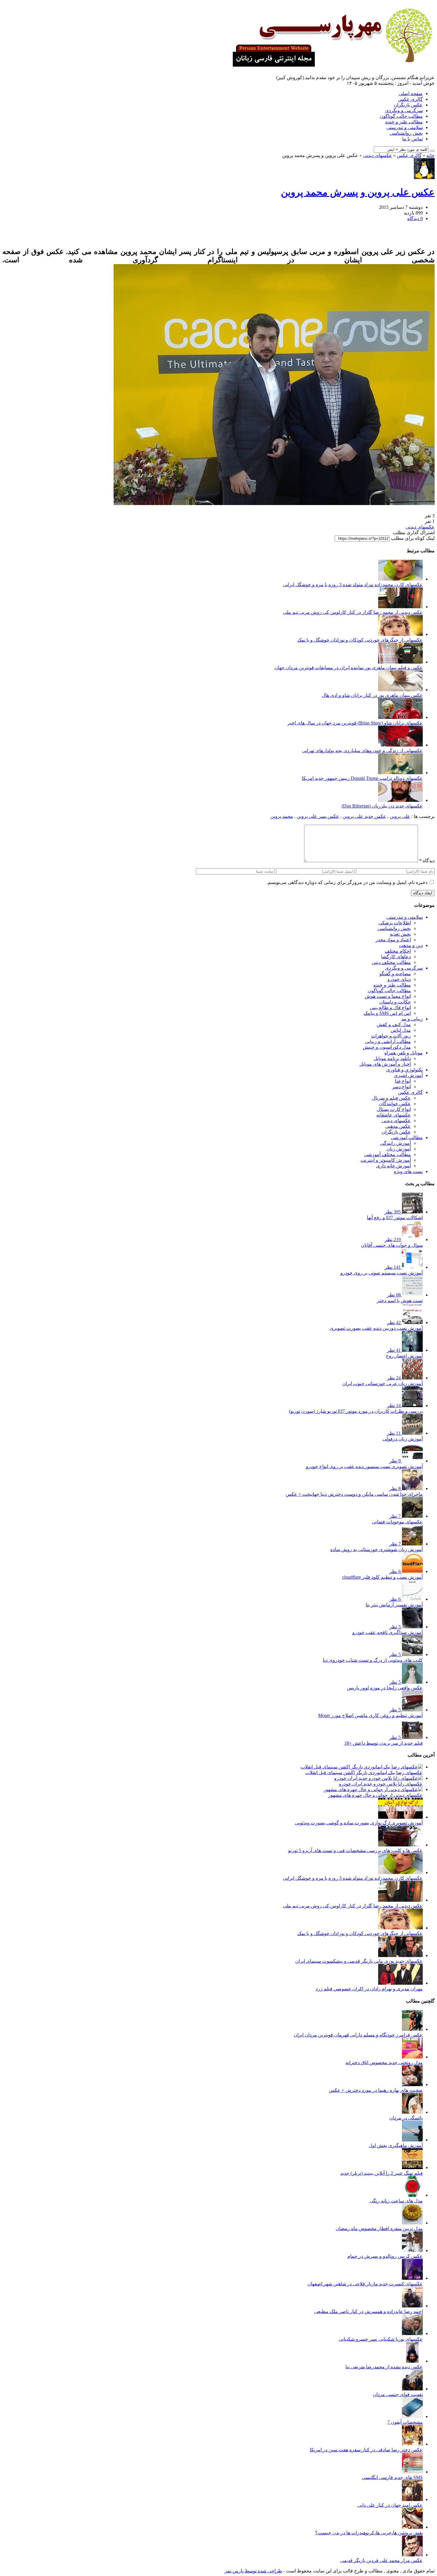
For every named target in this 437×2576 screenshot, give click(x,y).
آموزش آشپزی (408, 1075)
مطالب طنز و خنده (404, 122)
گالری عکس (410, 99)
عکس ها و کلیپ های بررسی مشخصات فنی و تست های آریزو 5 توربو (355, 1850)
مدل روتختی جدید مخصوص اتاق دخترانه (384, 2062)
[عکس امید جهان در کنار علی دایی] (412, 2499)
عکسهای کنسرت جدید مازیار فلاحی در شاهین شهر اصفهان (365, 2284)
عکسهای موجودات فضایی (397, 1522)
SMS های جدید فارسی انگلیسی (392, 2477)
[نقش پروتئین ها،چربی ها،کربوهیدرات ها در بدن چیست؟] (412, 2527)
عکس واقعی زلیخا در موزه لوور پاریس (385, 1688)
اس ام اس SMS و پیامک (387, 1013)
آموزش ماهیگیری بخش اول (396, 2145)
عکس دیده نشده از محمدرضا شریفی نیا (384, 2367)
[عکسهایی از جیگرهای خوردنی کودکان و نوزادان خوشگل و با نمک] (400, 634)
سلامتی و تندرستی (405, 127)
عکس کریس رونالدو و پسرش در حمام (385, 2256)
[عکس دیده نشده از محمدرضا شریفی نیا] (412, 2361)
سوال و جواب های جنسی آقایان (392, 1245)
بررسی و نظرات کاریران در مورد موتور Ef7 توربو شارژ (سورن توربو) (356, 1411)
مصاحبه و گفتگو (395, 974)
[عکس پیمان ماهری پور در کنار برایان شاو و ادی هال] (400, 690)
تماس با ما (412, 139)
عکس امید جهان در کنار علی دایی (390, 2505)
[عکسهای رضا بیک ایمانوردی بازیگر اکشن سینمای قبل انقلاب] (362, 1767)
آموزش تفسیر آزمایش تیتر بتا (394, 1605)
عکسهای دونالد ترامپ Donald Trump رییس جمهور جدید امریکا (362, 778)
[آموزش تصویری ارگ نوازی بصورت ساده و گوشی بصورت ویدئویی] (400, 1817)
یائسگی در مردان (406, 2118)
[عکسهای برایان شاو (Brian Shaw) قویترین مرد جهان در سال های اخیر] (400, 717)
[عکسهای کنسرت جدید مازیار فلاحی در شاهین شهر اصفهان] (412, 2278)
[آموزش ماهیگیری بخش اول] (412, 2140)
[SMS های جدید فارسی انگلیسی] (412, 2472)
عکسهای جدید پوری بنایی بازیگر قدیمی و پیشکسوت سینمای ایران (359, 1961)
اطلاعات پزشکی (395, 923)
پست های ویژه (408, 1171)
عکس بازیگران (408, 105)
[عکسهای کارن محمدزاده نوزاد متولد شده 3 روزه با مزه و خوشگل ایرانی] (400, 579)
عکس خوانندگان (395, 1104)
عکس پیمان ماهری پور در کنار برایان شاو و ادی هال (372, 695)
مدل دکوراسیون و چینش (387, 1047)
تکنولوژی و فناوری (404, 1070)
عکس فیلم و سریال (391, 1098)
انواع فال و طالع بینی (390, 1008)
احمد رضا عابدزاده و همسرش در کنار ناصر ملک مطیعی (368, 2311)
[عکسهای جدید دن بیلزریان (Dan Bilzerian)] (400, 800)
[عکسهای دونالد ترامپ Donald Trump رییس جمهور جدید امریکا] (400, 773)
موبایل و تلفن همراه (404, 1053)
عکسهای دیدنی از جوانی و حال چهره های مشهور (375, 1795)
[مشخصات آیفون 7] (412, 2416)
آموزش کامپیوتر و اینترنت (386, 1160)
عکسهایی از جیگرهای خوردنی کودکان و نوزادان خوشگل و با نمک (360, 640)
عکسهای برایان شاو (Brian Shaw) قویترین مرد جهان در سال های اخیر (355, 723)
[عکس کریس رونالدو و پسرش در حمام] (412, 2250)
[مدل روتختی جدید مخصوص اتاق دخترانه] (412, 2057)
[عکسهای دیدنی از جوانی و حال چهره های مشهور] (373, 1789)
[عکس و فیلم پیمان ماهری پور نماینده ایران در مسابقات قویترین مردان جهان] (400, 662)
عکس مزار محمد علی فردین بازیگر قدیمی (381, 2560)
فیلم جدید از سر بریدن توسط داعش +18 (383, 1743)
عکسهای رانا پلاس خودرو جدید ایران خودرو (381, 1784)
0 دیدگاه (415, 218)
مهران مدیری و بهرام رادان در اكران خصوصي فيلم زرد (369, 1989)
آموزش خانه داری (393, 1166)
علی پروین (400, 816)
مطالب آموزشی (407, 1138)
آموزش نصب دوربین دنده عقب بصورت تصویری (376, 1328)
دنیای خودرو (399, 979)
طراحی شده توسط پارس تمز (253, 2571)
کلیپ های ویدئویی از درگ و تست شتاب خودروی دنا (373, 1660)
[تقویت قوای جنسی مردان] (412, 2389)
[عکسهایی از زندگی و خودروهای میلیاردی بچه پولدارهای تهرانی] (400, 745)
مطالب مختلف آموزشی (388, 1154)
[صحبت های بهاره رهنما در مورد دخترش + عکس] (412, 2085)
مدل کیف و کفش (394, 1024)
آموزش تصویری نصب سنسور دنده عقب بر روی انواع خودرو (364, 1466)
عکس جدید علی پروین (364, 816)
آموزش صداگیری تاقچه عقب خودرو (388, 1632)
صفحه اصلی (411, 94)
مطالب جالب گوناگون (401, 116)
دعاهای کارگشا (396, 957)
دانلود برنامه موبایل (392, 1058)
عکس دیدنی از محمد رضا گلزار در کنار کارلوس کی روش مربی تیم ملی (353, 612)
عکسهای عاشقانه (394, 1115)
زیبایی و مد (412, 1019)
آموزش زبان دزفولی (403, 1439)
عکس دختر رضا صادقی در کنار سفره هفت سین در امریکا (366, 2450)
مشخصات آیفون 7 (405, 2422)
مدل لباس (401, 1030)
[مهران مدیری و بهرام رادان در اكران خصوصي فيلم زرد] (400, 1983)
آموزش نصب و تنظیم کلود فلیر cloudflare (382, 1577)
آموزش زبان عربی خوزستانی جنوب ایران (382, 1383)
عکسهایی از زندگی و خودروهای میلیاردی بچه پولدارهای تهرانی (362, 751)
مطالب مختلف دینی (391, 962)
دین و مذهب (411, 945)
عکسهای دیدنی (378, 155)
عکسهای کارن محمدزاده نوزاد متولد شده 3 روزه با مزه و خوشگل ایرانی (353, 585)
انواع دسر (401, 1087)
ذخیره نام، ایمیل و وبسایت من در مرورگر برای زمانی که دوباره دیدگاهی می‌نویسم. (347, 882)
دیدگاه (427, 861)
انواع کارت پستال (394, 1109)
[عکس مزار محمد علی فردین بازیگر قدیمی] (412, 2555)
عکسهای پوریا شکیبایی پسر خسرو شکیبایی (381, 2339)
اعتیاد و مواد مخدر (393, 940)
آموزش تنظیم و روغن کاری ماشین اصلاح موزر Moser (370, 1715)
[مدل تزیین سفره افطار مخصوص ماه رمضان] (412, 2223)
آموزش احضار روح (404, 1356)
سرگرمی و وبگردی (404, 110)
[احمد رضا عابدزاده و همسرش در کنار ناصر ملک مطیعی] (412, 2306)
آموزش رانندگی (396, 1143)
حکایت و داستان (395, 1002)
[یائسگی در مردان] (412, 2112)
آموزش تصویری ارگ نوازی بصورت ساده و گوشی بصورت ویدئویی (359, 1823)
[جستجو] (432, 151)
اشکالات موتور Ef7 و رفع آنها (395, 1218)
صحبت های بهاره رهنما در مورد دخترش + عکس (376, 2090)
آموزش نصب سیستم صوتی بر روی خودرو (382, 1273)
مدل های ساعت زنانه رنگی (396, 2201)
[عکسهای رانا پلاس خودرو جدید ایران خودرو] (378, 1778)
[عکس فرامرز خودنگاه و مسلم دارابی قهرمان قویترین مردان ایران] (412, 2029)
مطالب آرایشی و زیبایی (388, 1041)
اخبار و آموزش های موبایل (385, 1064)
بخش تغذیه (400, 934)
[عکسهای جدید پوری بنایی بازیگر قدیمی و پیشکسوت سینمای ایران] (400, 1955)
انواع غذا (403, 1081)
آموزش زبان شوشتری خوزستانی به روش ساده (377, 1549)
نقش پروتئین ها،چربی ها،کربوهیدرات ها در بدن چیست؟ (369, 2533)
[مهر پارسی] (331, 65)
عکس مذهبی (398, 1126)
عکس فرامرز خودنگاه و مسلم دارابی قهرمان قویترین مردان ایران (358, 2035)
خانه (430, 155)
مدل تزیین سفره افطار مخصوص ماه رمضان (379, 2228)
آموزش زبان (399, 1149)
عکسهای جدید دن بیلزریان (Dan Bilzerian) (382, 806)
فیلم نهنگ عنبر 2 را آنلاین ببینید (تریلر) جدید (382, 2173)
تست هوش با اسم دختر (400, 1300)
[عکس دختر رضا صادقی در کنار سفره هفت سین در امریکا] (412, 2444)
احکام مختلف (398, 951)
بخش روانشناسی (406, 133)
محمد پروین (282, 816)
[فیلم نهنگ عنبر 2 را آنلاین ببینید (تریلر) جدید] (412, 2167)
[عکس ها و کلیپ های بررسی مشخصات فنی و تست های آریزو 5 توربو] (400, 1845)
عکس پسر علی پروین (318, 816)
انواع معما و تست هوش (388, 996)
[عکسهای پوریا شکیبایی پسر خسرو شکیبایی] (412, 2333)
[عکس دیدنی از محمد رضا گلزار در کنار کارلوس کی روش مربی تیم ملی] (400, 607)
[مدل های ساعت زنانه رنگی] (412, 2195)
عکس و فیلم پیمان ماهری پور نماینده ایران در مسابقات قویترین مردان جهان (349, 668)
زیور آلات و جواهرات (391, 1036)
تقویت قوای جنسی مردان (398, 2394)
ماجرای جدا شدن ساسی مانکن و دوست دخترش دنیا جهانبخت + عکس (354, 1494)
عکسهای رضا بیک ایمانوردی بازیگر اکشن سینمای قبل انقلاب (364, 1773)
